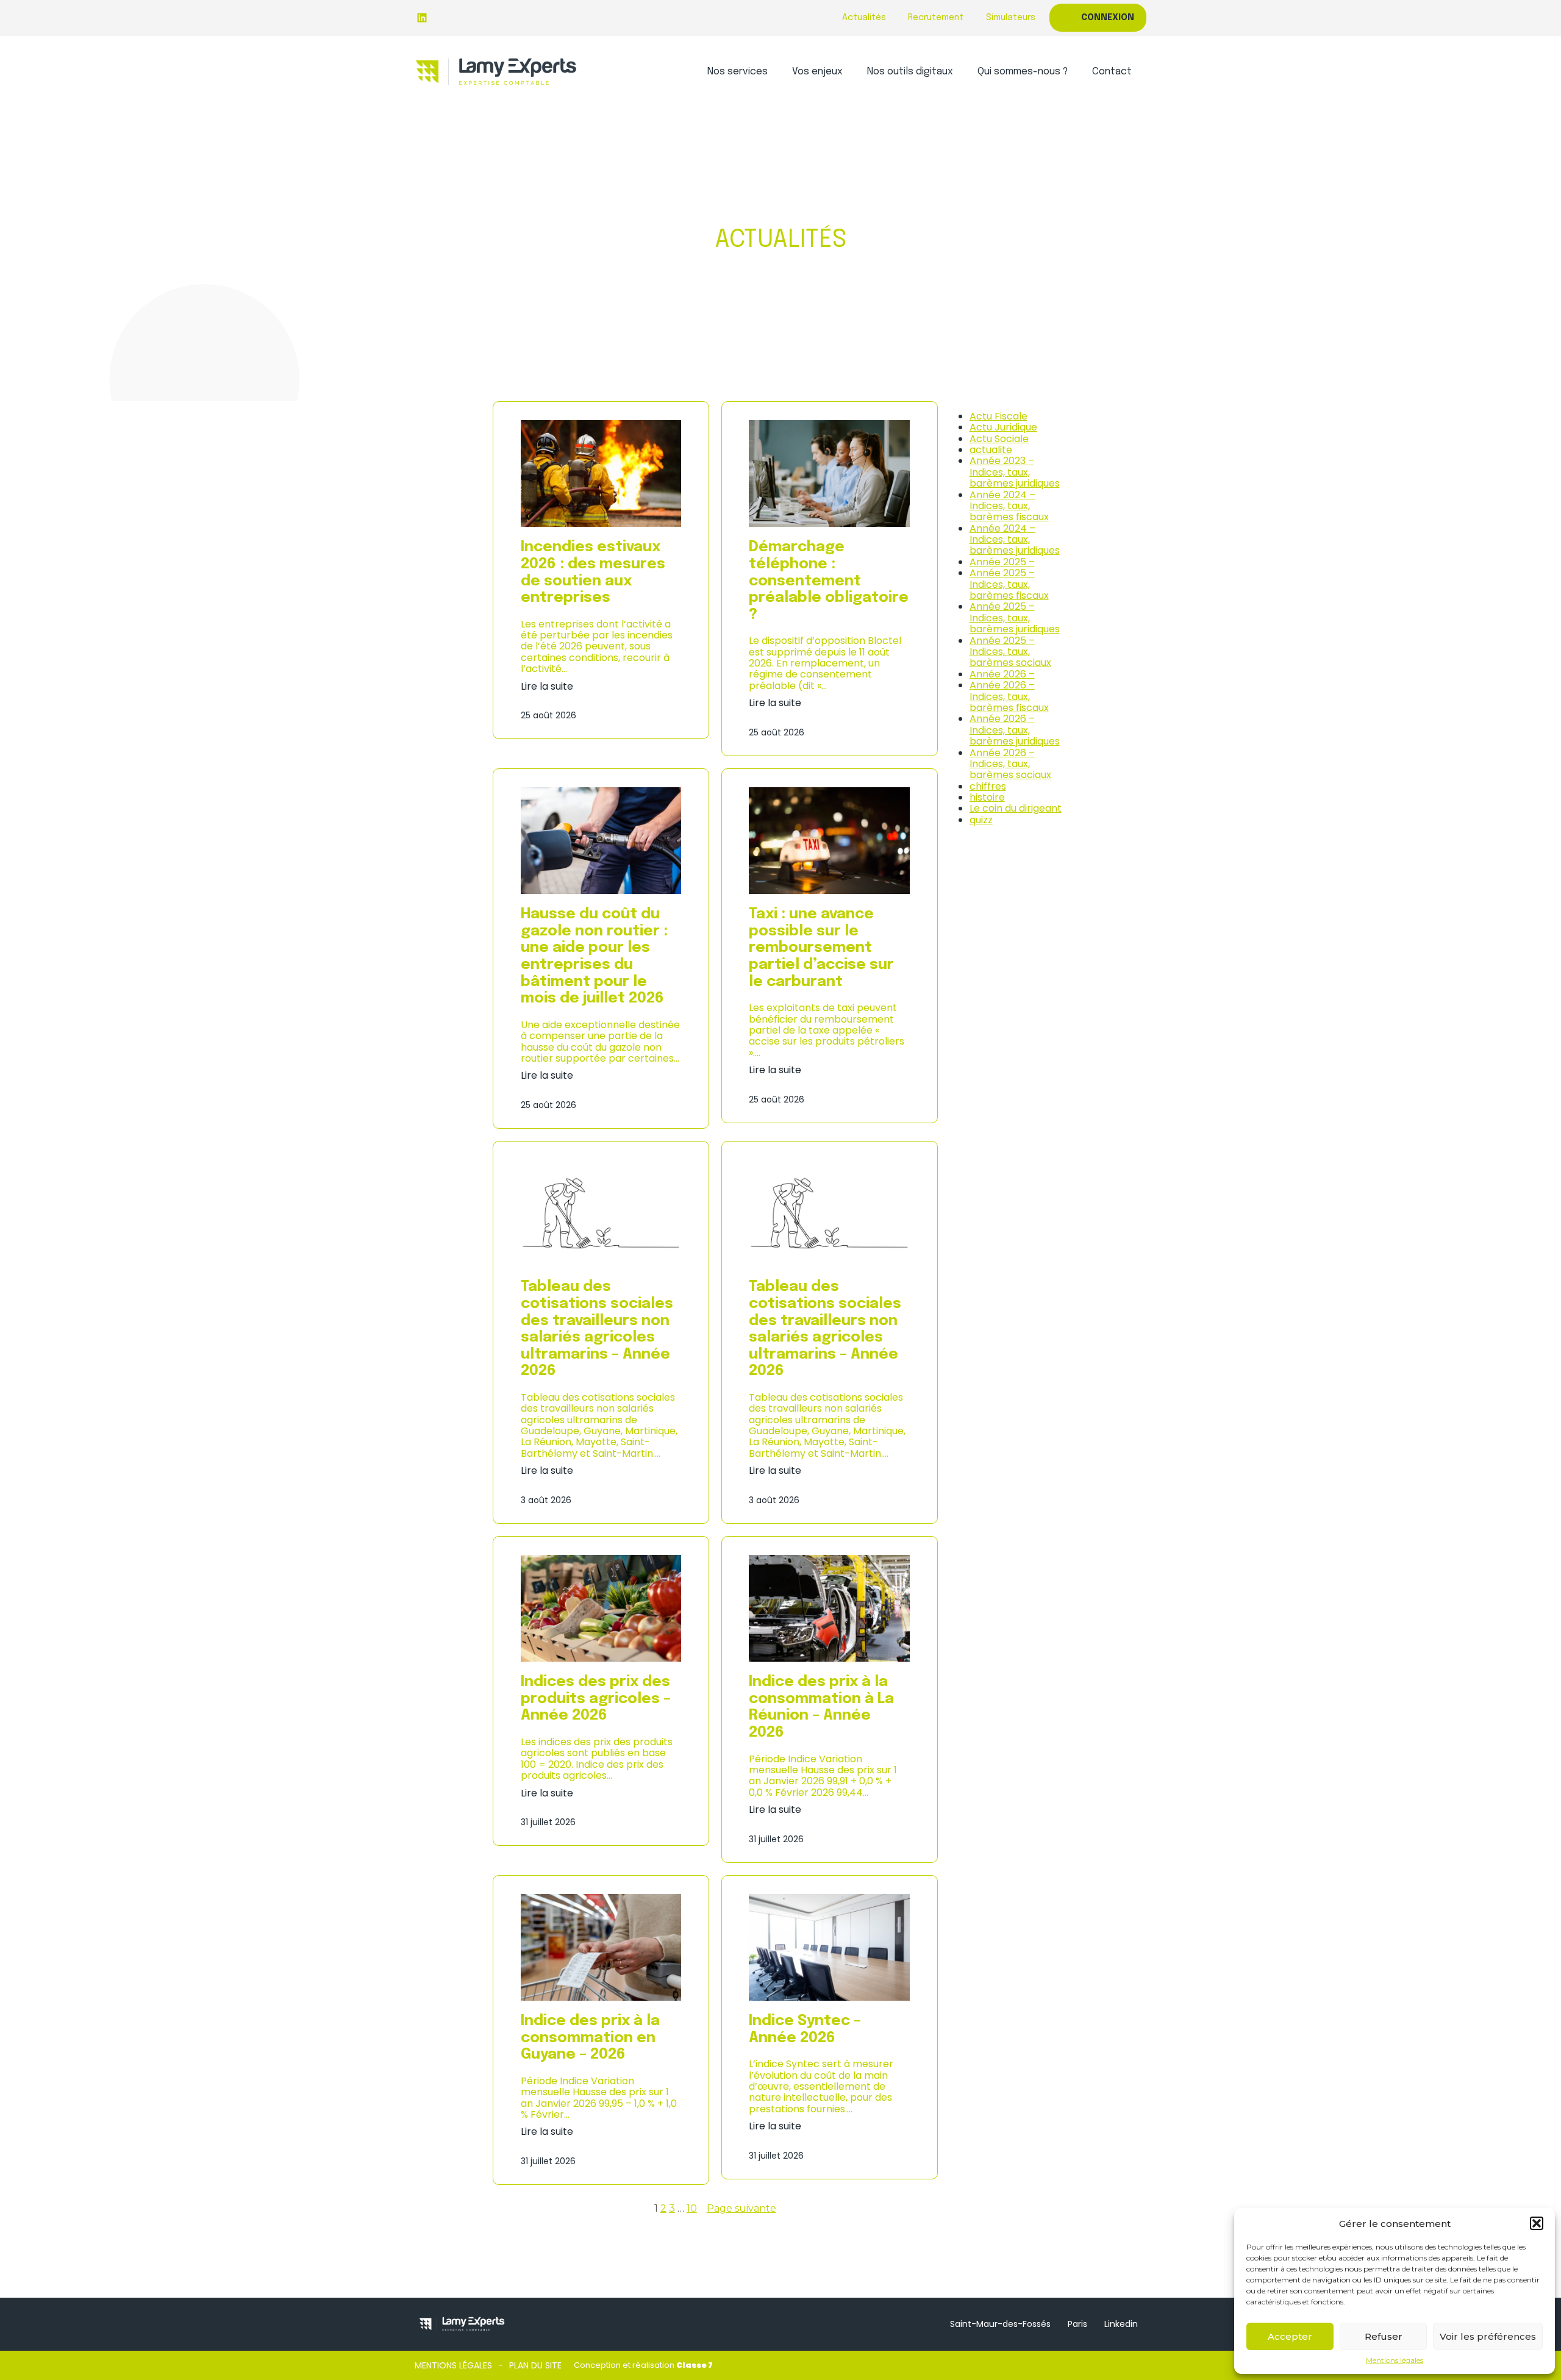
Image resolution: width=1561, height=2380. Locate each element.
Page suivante (741, 2209)
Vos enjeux (817, 72)
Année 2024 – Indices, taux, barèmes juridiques (1015, 540)
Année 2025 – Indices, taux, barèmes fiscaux (1009, 584)
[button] (1537, 2223)
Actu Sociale (999, 439)
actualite (991, 450)
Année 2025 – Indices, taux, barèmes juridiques (1015, 618)
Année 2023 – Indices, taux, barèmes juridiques (1015, 472)
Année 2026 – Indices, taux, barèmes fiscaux (1009, 696)
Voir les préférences (1488, 2336)
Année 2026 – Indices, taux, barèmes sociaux (1010, 764)
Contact (1112, 72)
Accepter (1290, 2336)
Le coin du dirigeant (1016, 808)
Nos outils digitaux (910, 72)
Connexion (1108, 18)
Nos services (738, 72)
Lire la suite (547, 687)
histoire (987, 797)
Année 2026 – (1002, 674)
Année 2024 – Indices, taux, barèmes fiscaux (1009, 506)
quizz (981, 820)
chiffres (988, 786)
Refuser (1384, 2336)
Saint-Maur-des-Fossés (1000, 2324)
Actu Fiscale (998, 416)
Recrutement (936, 18)
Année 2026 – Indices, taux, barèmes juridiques (1015, 730)
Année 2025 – (1002, 562)
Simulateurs (1011, 18)
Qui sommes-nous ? (1023, 72)
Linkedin (1121, 2324)
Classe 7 (695, 2365)
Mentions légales (1395, 2360)
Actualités (864, 18)
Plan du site (535, 2365)
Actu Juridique (1003, 427)
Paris (1077, 2324)
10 (692, 2208)
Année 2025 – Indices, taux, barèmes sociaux (1010, 652)
